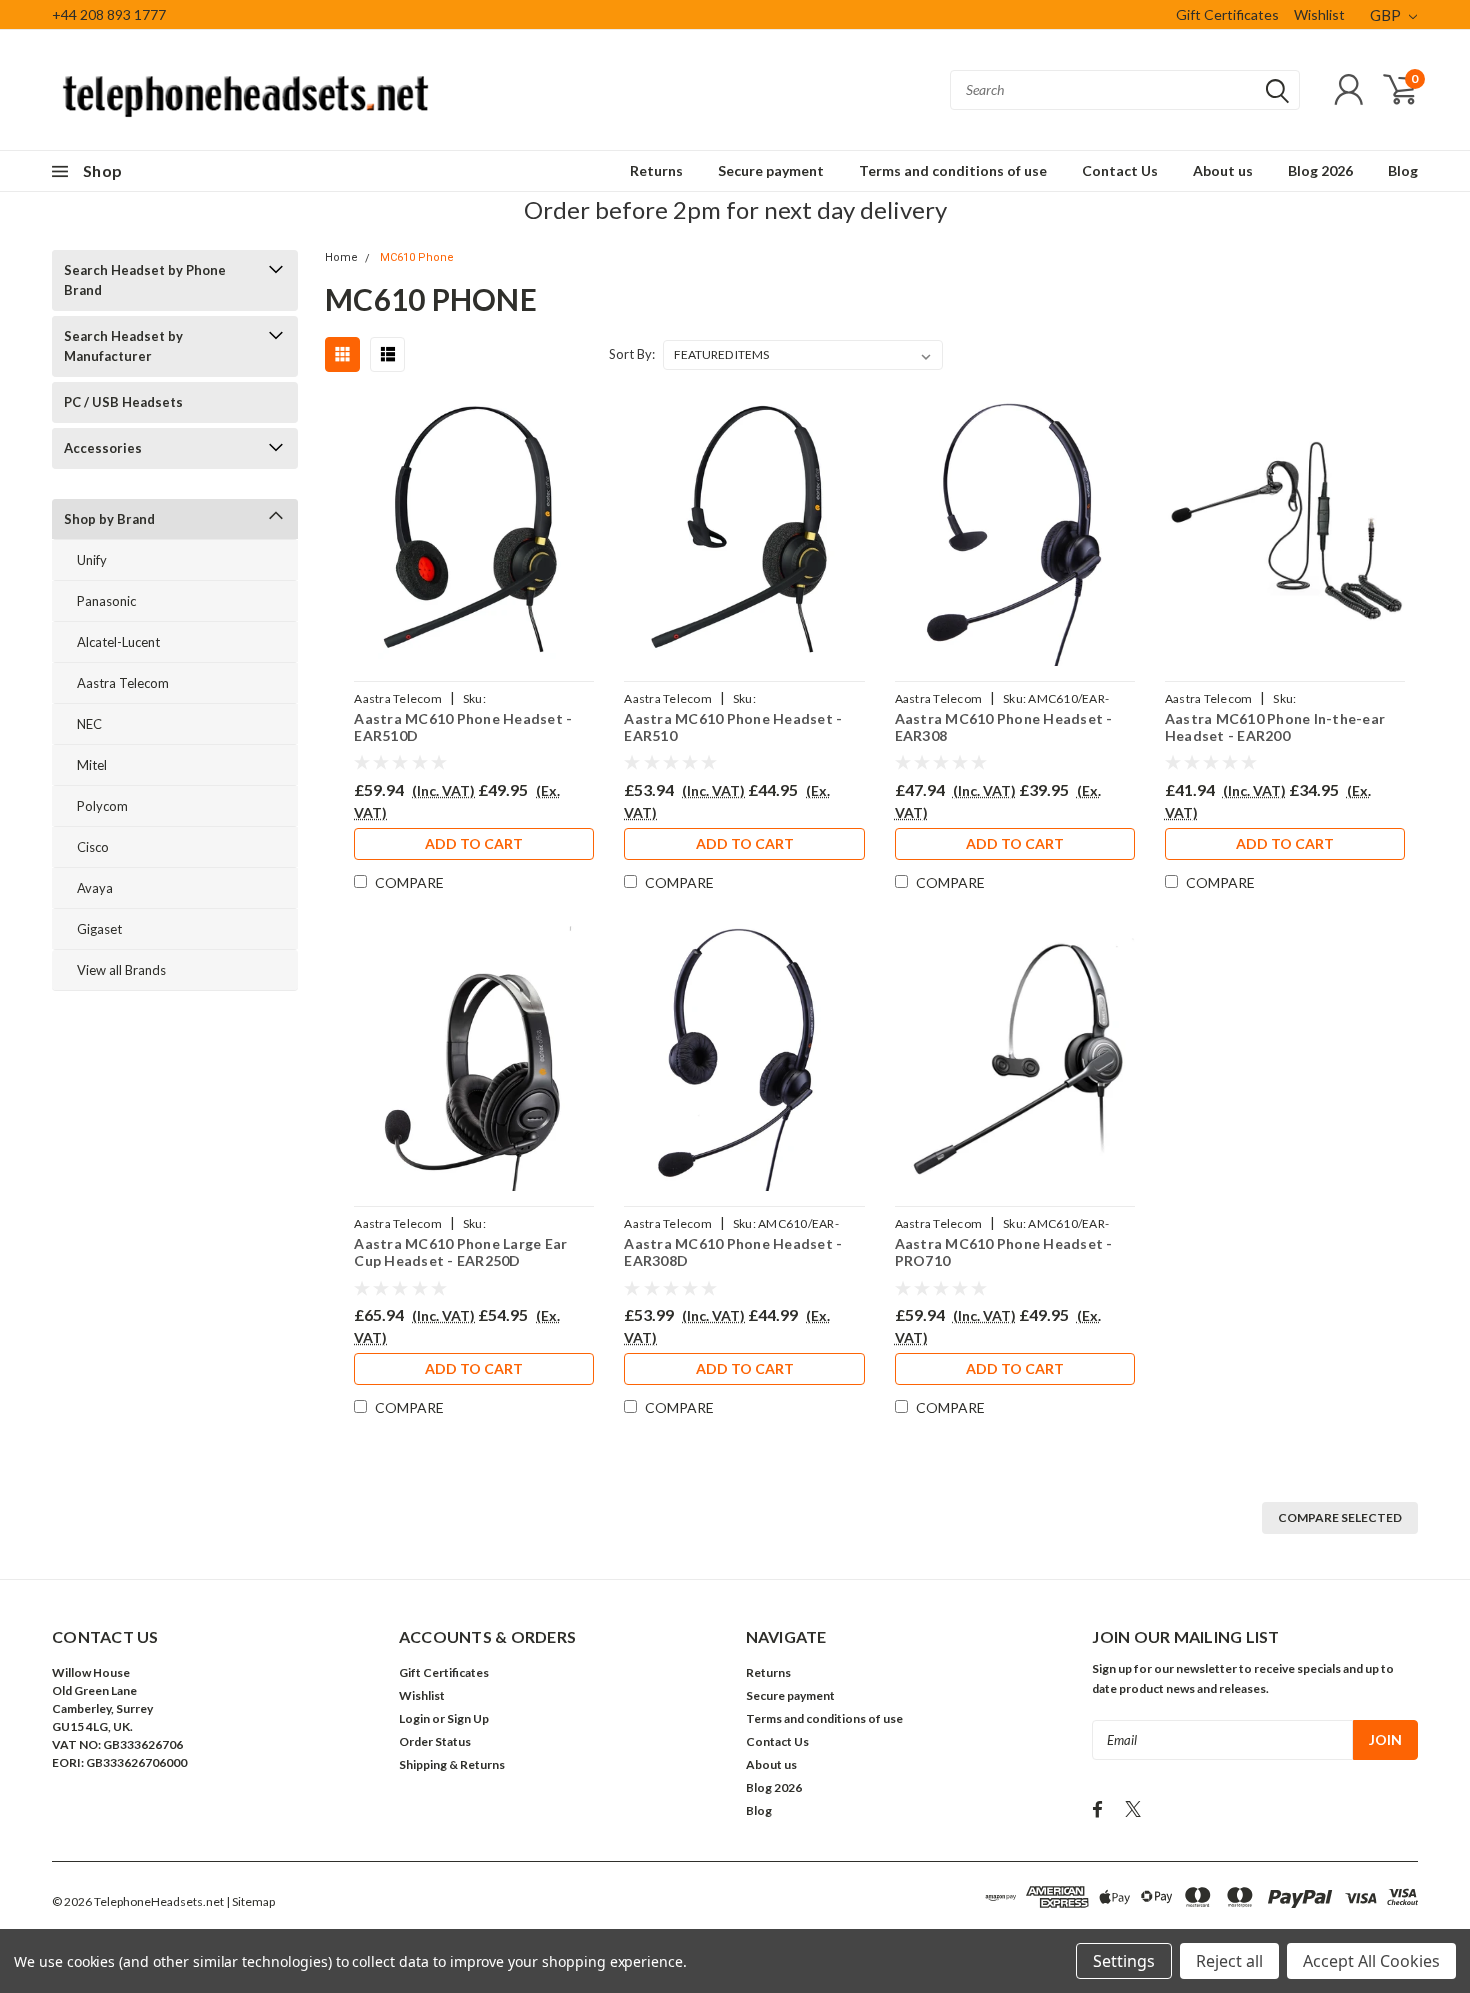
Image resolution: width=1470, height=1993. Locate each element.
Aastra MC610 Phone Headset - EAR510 (733, 727)
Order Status (435, 1741)
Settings (1124, 1961)
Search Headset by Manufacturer (123, 346)
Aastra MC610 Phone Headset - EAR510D (463, 727)
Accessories (103, 448)
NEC (89, 724)
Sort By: (632, 354)
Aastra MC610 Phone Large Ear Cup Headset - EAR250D (460, 1252)
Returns (656, 170)
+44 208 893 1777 (109, 14)
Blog (1403, 170)
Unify (92, 560)
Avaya (95, 888)
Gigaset (99, 929)
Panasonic (106, 601)
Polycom (102, 806)
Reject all (1229, 1961)
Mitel (92, 765)
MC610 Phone (417, 257)
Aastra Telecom (123, 683)
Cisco (93, 847)
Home (341, 257)
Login (414, 1718)
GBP (1387, 15)
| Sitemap (250, 1901)
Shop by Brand (109, 519)
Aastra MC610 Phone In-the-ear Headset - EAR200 (1275, 727)
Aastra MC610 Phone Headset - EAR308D (733, 1252)
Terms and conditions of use (953, 170)
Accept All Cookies (1371, 1961)
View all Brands (121, 970)
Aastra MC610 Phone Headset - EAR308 (1004, 727)
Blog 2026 (1320, 170)
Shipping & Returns (452, 1764)
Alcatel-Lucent (118, 642)
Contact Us (1120, 170)
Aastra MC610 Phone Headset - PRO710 (1004, 1252)
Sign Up (468, 1718)
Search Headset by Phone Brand (145, 280)
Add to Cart (474, 843)
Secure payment (771, 170)
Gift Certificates (1227, 14)
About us (1223, 170)
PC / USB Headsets (123, 402)
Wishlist (1319, 14)
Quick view (474, 533)
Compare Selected (1340, 1517)
